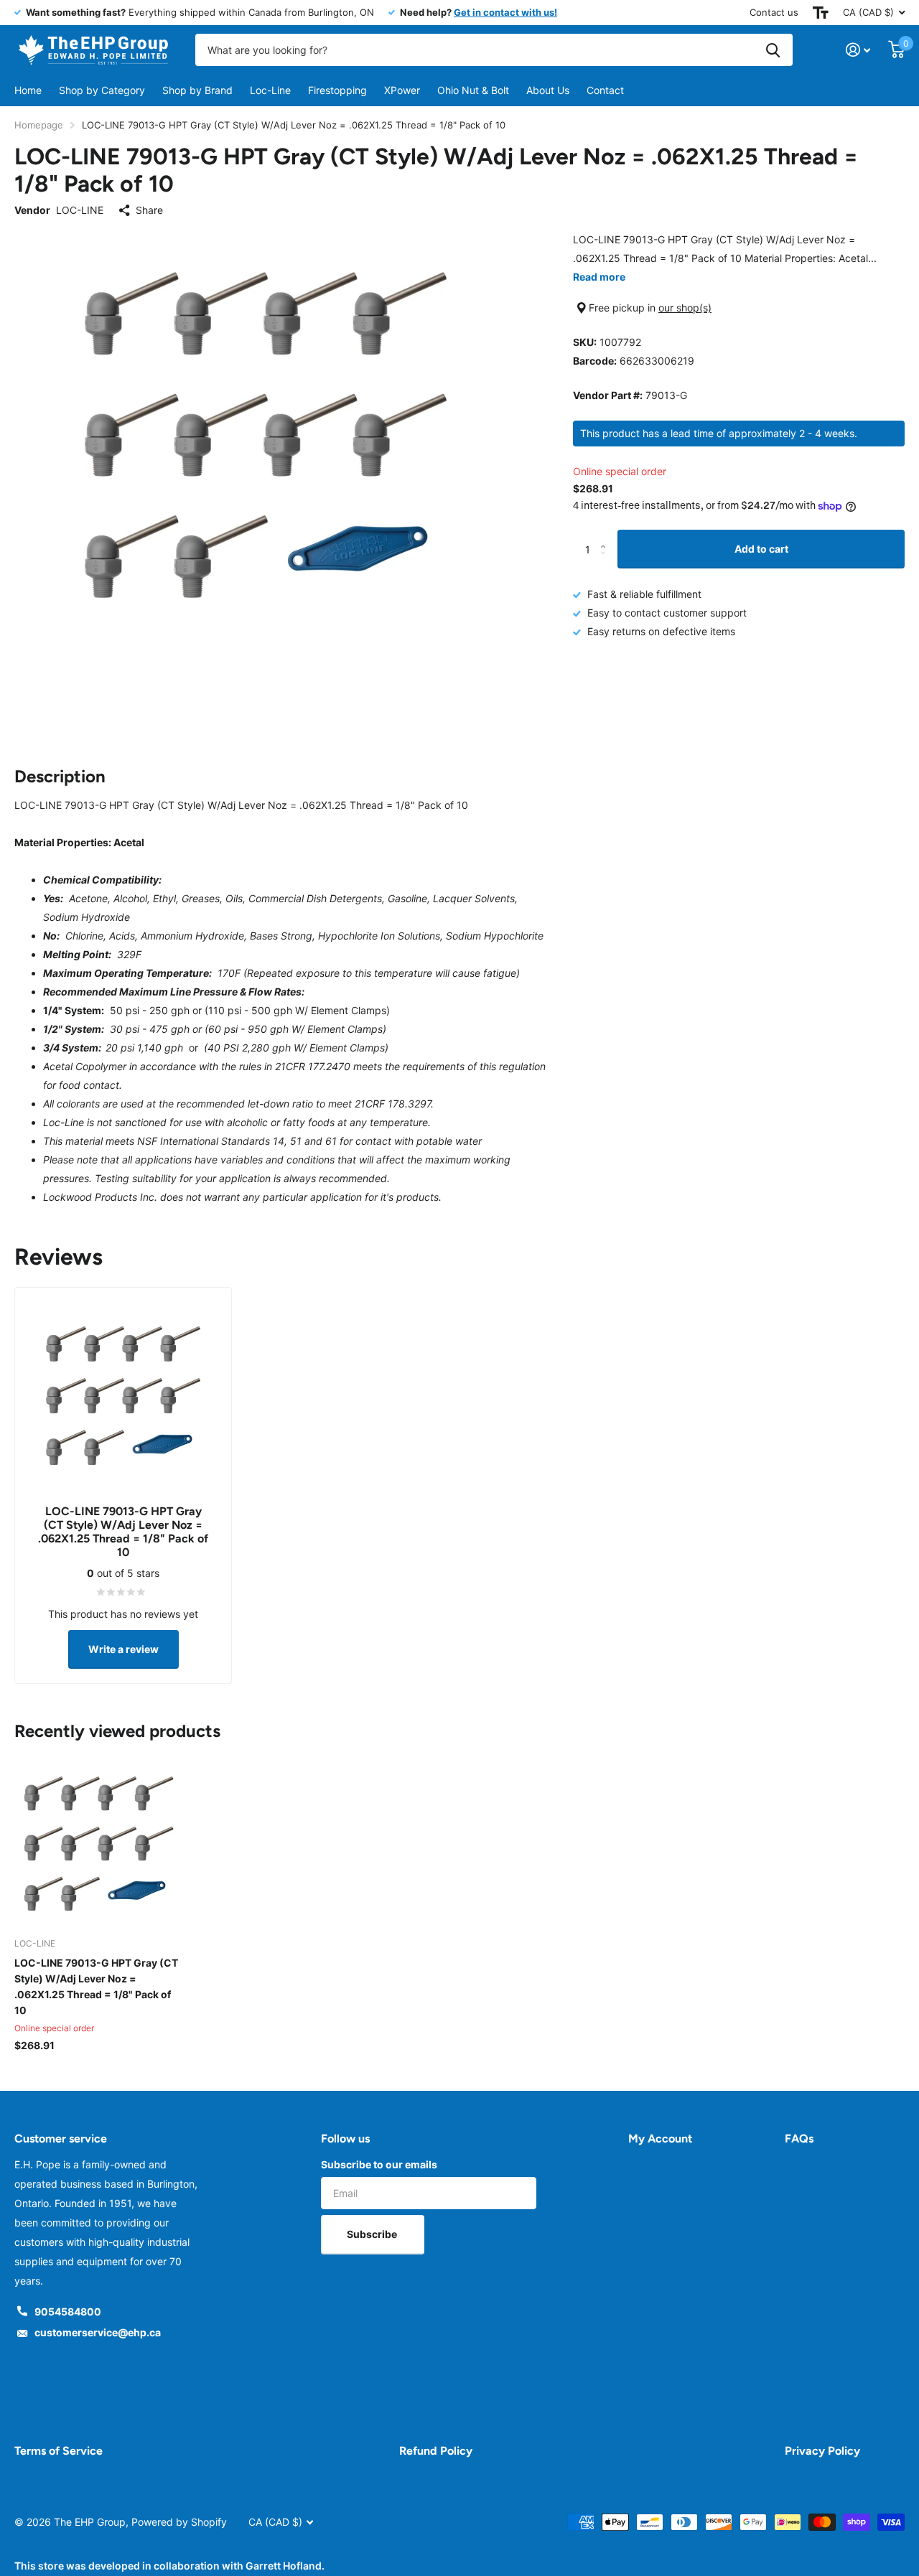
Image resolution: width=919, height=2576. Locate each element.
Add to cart (761, 549)
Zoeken (773, 50)
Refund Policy (436, 2451)
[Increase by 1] (606, 536)
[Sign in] (858, 50)
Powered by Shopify (179, 2522)
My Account (660, 2139)
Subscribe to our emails (379, 2164)
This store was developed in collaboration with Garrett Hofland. (169, 2566)
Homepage (39, 125)
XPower (402, 90)
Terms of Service (59, 2451)
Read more (599, 277)
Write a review (123, 1649)
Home (28, 90)
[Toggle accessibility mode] (821, 13)
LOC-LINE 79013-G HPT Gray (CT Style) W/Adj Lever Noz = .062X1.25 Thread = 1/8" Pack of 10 (96, 1986)
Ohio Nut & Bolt (473, 90)
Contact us (774, 12)
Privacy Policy (822, 2451)
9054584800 (68, 2312)
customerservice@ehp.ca (98, 2332)
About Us (548, 90)
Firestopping (337, 90)
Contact (605, 90)
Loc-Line (270, 90)
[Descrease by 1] (606, 562)
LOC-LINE (80, 210)
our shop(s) (685, 308)
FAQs (799, 2139)
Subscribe (373, 2234)
